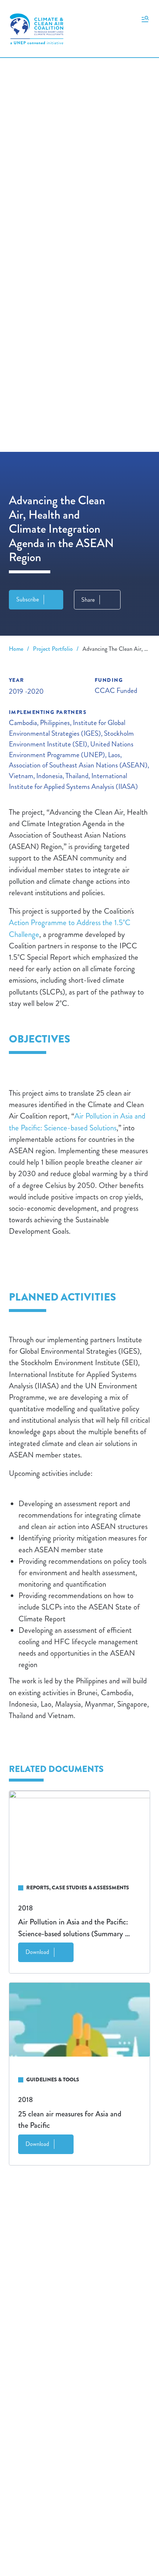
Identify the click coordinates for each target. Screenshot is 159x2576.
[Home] (37, 29)
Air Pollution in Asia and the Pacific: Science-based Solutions (77, 1122)
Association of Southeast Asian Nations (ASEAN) (78, 765)
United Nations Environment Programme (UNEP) (71, 749)
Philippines (55, 723)
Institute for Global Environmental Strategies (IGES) (67, 728)
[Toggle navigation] (145, 18)
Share (88, 600)
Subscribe (28, 599)
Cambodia (23, 723)
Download (37, 1952)
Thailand (77, 776)
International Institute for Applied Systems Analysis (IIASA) (73, 781)
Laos (114, 755)
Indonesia (49, 776)
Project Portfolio (53, 649)
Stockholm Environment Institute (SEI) (71, 739)
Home (16, 649)
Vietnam (21, 776)
